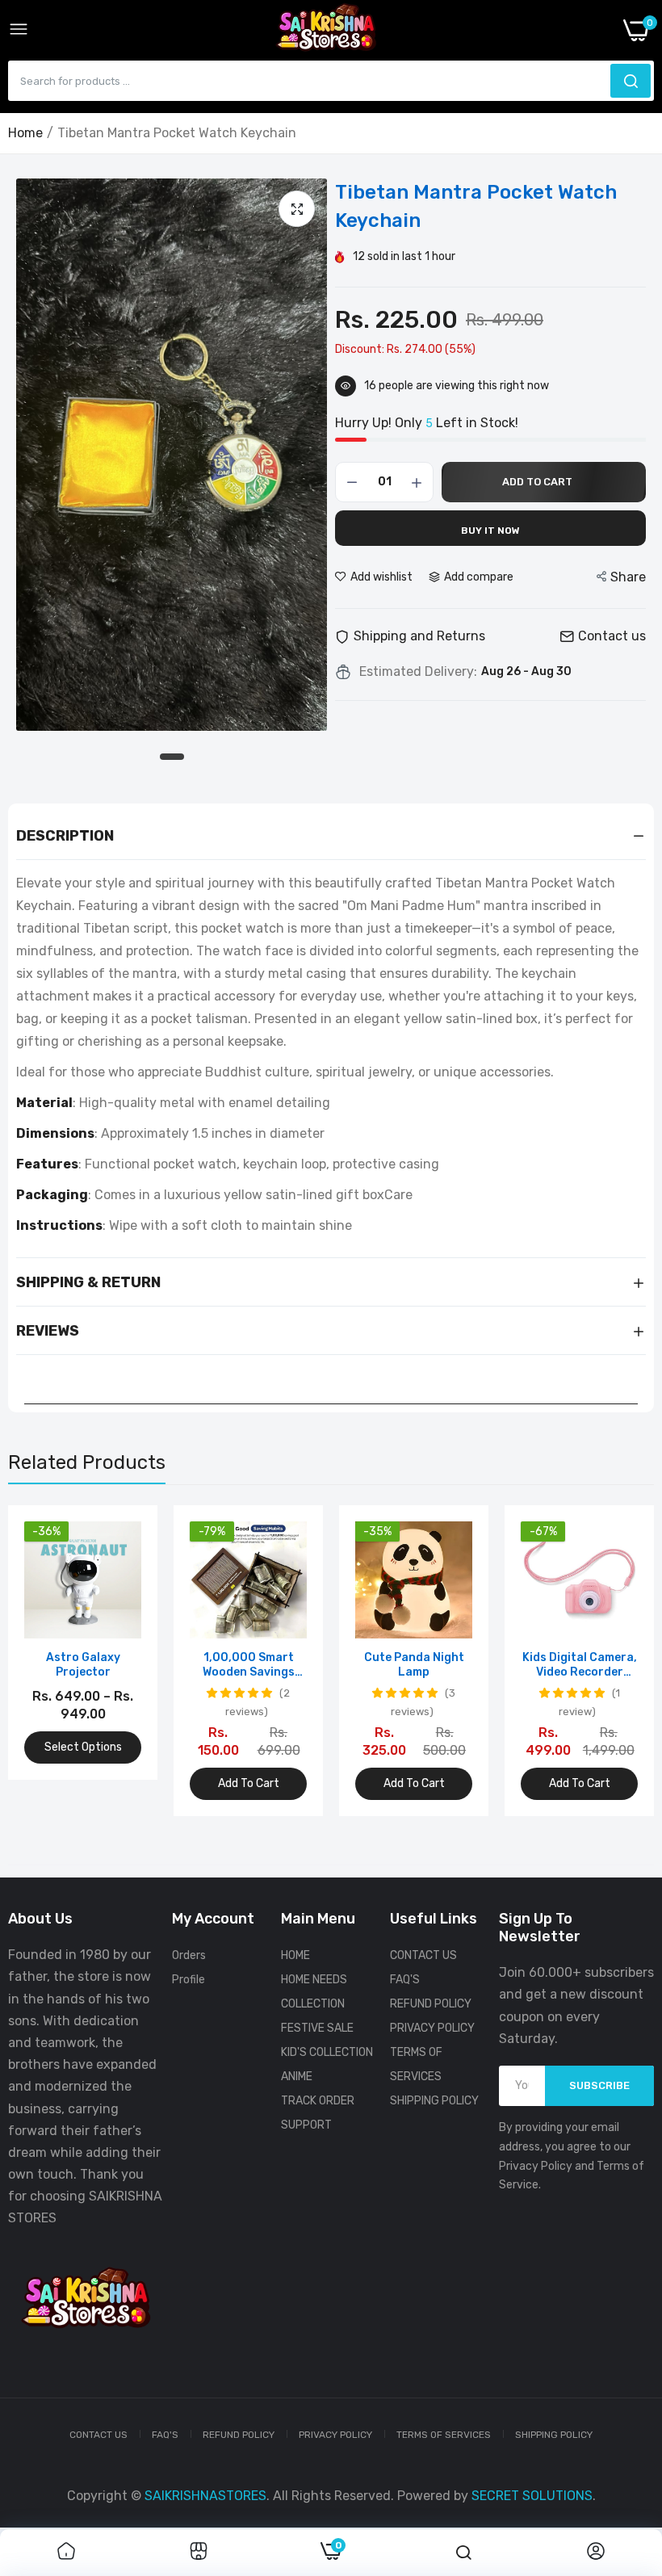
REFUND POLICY (431, 2004)
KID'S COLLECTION (327, 2052)
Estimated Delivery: (418, 672)
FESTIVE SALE (317, 2028)
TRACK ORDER (318, 2101)
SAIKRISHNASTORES (205, 2496)
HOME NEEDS (314, 1980)
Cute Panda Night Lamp (414, 1665)
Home (25, 133)
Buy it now (490, 531)
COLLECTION (313, 2004)
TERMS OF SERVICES (444, 2435)
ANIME (297, 2077)
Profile (189, 1980)
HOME (295, 1955)
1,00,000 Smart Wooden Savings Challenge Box (249, 1665)
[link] (66, 2553)
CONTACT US (423, 1955)
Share (628, 577)
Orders (189, 1955)
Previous (48, 1661)
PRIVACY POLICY (432, 2028)
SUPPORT (306, 2125)
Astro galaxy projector (83, 1665)
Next (614, 1661)
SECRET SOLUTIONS (532, 2496)
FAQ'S (405, 1980)
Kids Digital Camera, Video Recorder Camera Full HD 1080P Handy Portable (580, 1665)
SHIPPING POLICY (434, 2101)
